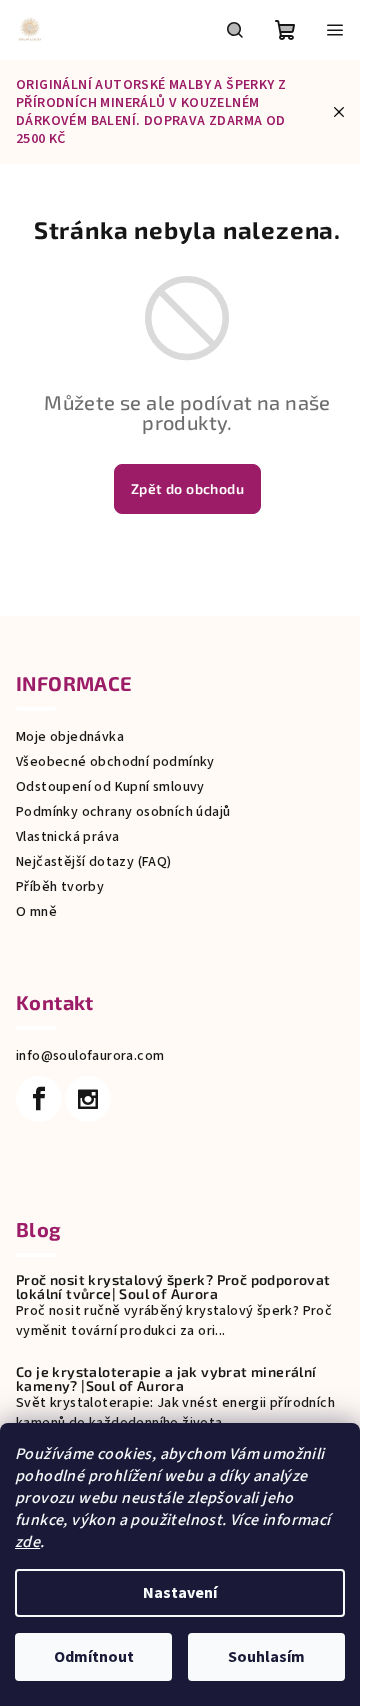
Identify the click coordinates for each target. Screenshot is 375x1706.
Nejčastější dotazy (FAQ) (94, 862)
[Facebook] (39, 1099)
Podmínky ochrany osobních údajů (123, 812)
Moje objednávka (70, 737)
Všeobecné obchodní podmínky (115, 762)
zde (27, 1542)
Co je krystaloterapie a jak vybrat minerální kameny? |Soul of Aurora (166, 1379)
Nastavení (180, 1593)
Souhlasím (266, 1657)
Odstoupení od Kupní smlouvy (110, 787)
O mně (36, 912)
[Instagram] (88, 1099)
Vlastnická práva (67, 837)
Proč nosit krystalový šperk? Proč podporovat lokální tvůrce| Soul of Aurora (173, 1287)
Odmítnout (94, 1657)
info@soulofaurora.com (90, 1056)
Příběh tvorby (60, 887)
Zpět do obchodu (187, 488)
